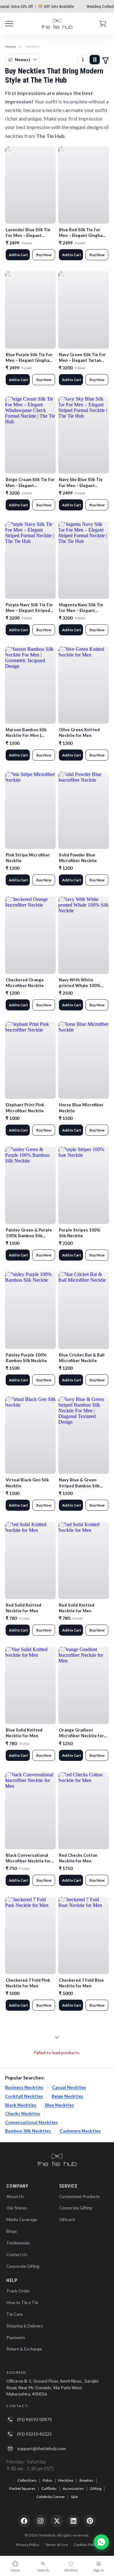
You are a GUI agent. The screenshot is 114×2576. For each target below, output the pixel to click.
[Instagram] (41, 2521)
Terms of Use (56, 2545)
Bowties (86, 2480)
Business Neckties (24, 2087)
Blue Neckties (60, 2105)
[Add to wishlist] (9, 151)
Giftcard (67, 2220)
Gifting (96, 2488)
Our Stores (17, 2208)
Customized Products (79, 2197)
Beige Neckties (67, 2096)
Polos (47, 2480)
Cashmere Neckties (80, 2131)
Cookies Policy (86, 2545)
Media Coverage (22, 2220)
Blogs (12, 2231)
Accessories (73, 2488)
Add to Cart (18, 255)
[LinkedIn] (73, 2521)
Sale (74, 2497)
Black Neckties (21, 2105)
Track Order (18, 2291)
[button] (106, 60)
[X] (57, 2521)
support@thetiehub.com (41, 2448)
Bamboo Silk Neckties (28, 2131)
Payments (16, 2338)
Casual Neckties (69, 2087)
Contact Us (17, 2255)
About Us (15, 2197)
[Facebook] (24, 2521)
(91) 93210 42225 (35, 2434)
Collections (27, 2480)
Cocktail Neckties (24, 2096)
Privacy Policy (28, 2545)
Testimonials (18, 2243)
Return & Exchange (24, 2349)
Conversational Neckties (31, 2122)
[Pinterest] (90, 2521)
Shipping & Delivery (25, 2326)
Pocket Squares (22, 2488)
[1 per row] (83, 60)
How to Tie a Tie (22, 2303)
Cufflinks (49, 2488)
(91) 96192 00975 (35, 2419)
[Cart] (103, 24)
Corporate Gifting (23, 2266)
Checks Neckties (23, 2113)
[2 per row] (95, 60)
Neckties (66, 2480)
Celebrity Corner (51, 2497)
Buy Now (44, 255)
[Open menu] (9, 24)
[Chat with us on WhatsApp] (101, 2542)
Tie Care (14, 2314)
